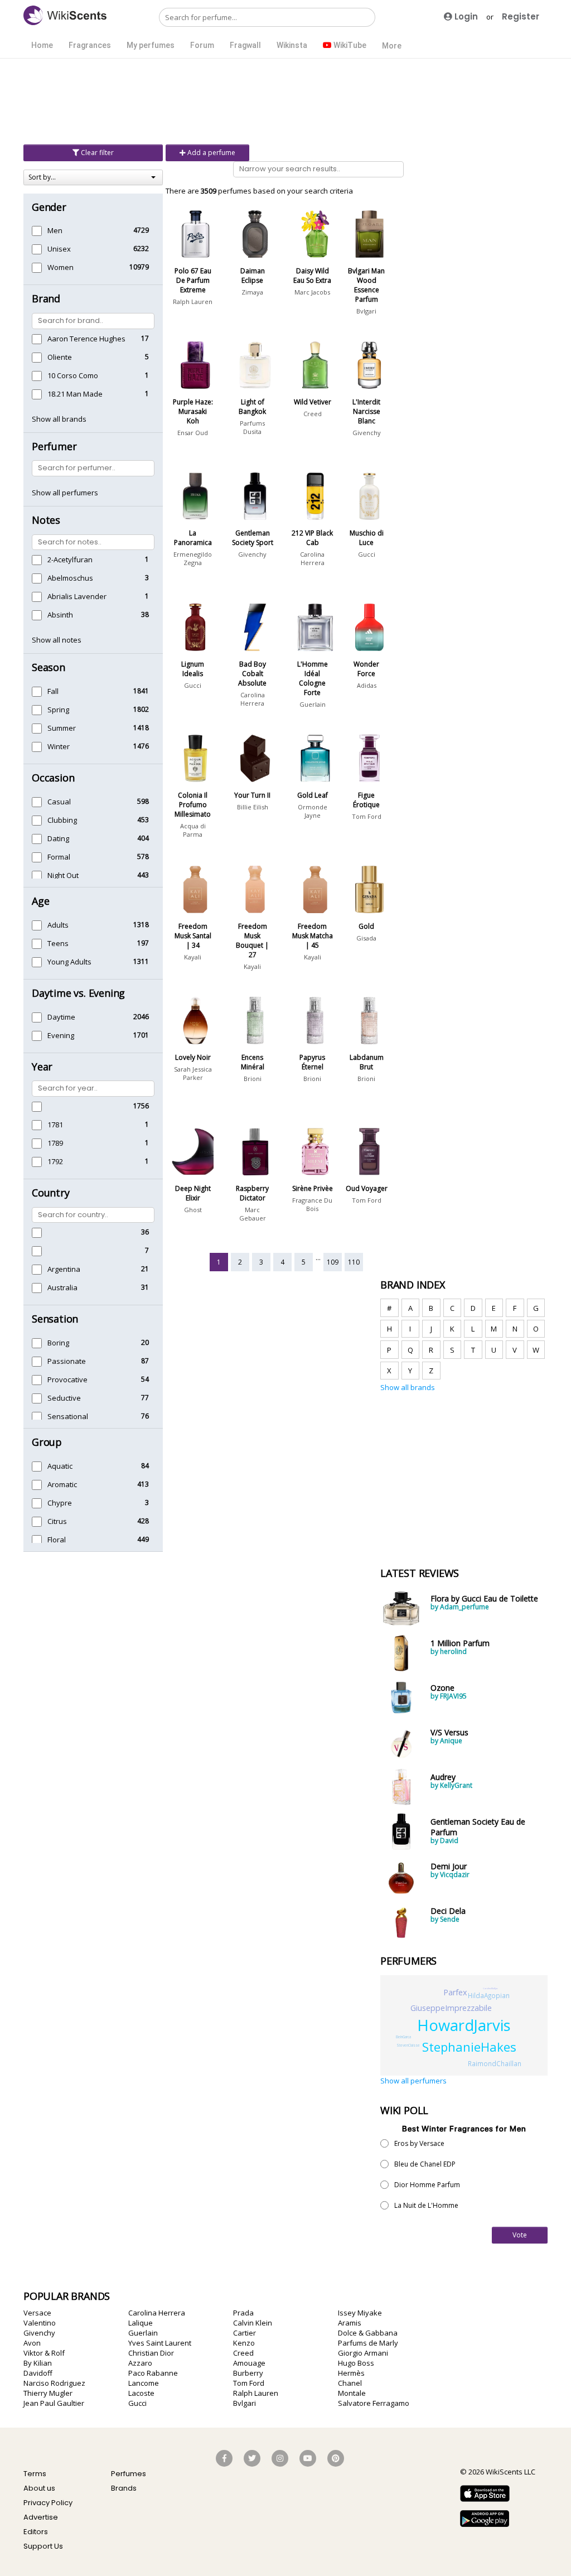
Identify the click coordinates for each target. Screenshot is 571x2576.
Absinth (60, 615)
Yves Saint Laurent (160, 2343)
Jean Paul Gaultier (54, 2403)
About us (39, 2488)
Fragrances (90, 45)
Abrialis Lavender (77, 596)
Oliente (60, 357)
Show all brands (59, 419)
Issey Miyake (360, 2313)
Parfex (455, 1992)
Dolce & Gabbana (368, 2333)
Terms (35, 2474)
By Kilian (38, 2363)
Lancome (144, 2383)
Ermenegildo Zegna (193, 558)
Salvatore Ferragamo (374, 2403)
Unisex (59, 249)
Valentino (40, 2323)
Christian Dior (151, 2353)
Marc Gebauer (253, 1214)
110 (354, 1262)
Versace (37, 2313)
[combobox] (93, 177)
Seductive (64, 1398)
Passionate (67, 1361)
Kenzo (244, 2343)
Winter (59, 746)
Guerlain (313, 704)
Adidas (367, 685)
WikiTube (349, 45)
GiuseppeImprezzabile (451, 2008)
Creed (313, 414)
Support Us (43, 2546)
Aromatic (62, 1484)
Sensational (68, 1416)
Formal (59, 857)
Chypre (60, 1503)
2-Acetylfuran (70, 559)
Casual (59, 802)
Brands (124, 2488)
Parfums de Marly (368, 2343)
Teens (58, 943)
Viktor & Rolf (44, 2353)
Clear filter (96, 153)
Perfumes (129, 2474)
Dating (58, 838)
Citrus (57, 1521)
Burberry (248, 2373)
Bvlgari (366, 311)
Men (55, 230)
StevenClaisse (408, 2045)
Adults (58, 925)
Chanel (350, 2383)
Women (61, 267)
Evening (61, 1035)
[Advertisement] (285, 100)
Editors (36, 2532)
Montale (352, 2393)
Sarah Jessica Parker (193, 1073)
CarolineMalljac (490, 1988)
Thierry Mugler (48, 2393)
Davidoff (38, 2373)
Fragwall (245, 45)
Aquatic (60, 1466)
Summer (62, 728)
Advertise (41, 2517)
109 (333, 1262)
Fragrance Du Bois (312, 1204)
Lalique (141, 2323)
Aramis (350, 2323)
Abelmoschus (70, 578)
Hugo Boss (356, 2363)
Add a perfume (211, 153)
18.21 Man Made (75, 394)
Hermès (351, 2373)
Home (42, 45)
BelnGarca (403, 2037)
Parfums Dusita (252, 427)
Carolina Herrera (312, 558)
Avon (32, 2343)
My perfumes (151, 45)
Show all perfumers (65, 493)
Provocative (67, 1379)
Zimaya (252, 292)
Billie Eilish (253, 807)
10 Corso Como (73, 375)
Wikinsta (292, 45)
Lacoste (141, 2393)
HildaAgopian (489, 1995)
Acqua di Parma (193, 830)
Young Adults (69, 962)
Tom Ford (367, 816)
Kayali (193, 957)
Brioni (253, 1079)
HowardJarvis (464, 2025)
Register (521, 16)
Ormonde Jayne (313, 811)
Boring (58, 1343)
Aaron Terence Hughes (86, 339)
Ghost (193, 1210)
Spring (58, 710)
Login (465, 16)
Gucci (367, 554)
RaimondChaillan (495, 2063)
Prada (243, 2313)
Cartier (245, 2333)
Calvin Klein (253, 2323)
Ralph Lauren (193, 302)
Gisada (366, 938)
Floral (57, 1540)
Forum (202, 45)
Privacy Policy (48, 2503)
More (392, 46)
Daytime (61, 1017)
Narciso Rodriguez (54, 2383)
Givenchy (367, 433)
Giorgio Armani (363, 2353)
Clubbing (62, 820)
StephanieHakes (469, 2047)
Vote (520, 2235)
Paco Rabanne (153, 2373)
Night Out (63, 875)
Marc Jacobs (312, 292)
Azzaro (140, 2363)
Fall (53, 691)
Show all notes (57, 640)
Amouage (249, 2363)
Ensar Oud (193, 433)
